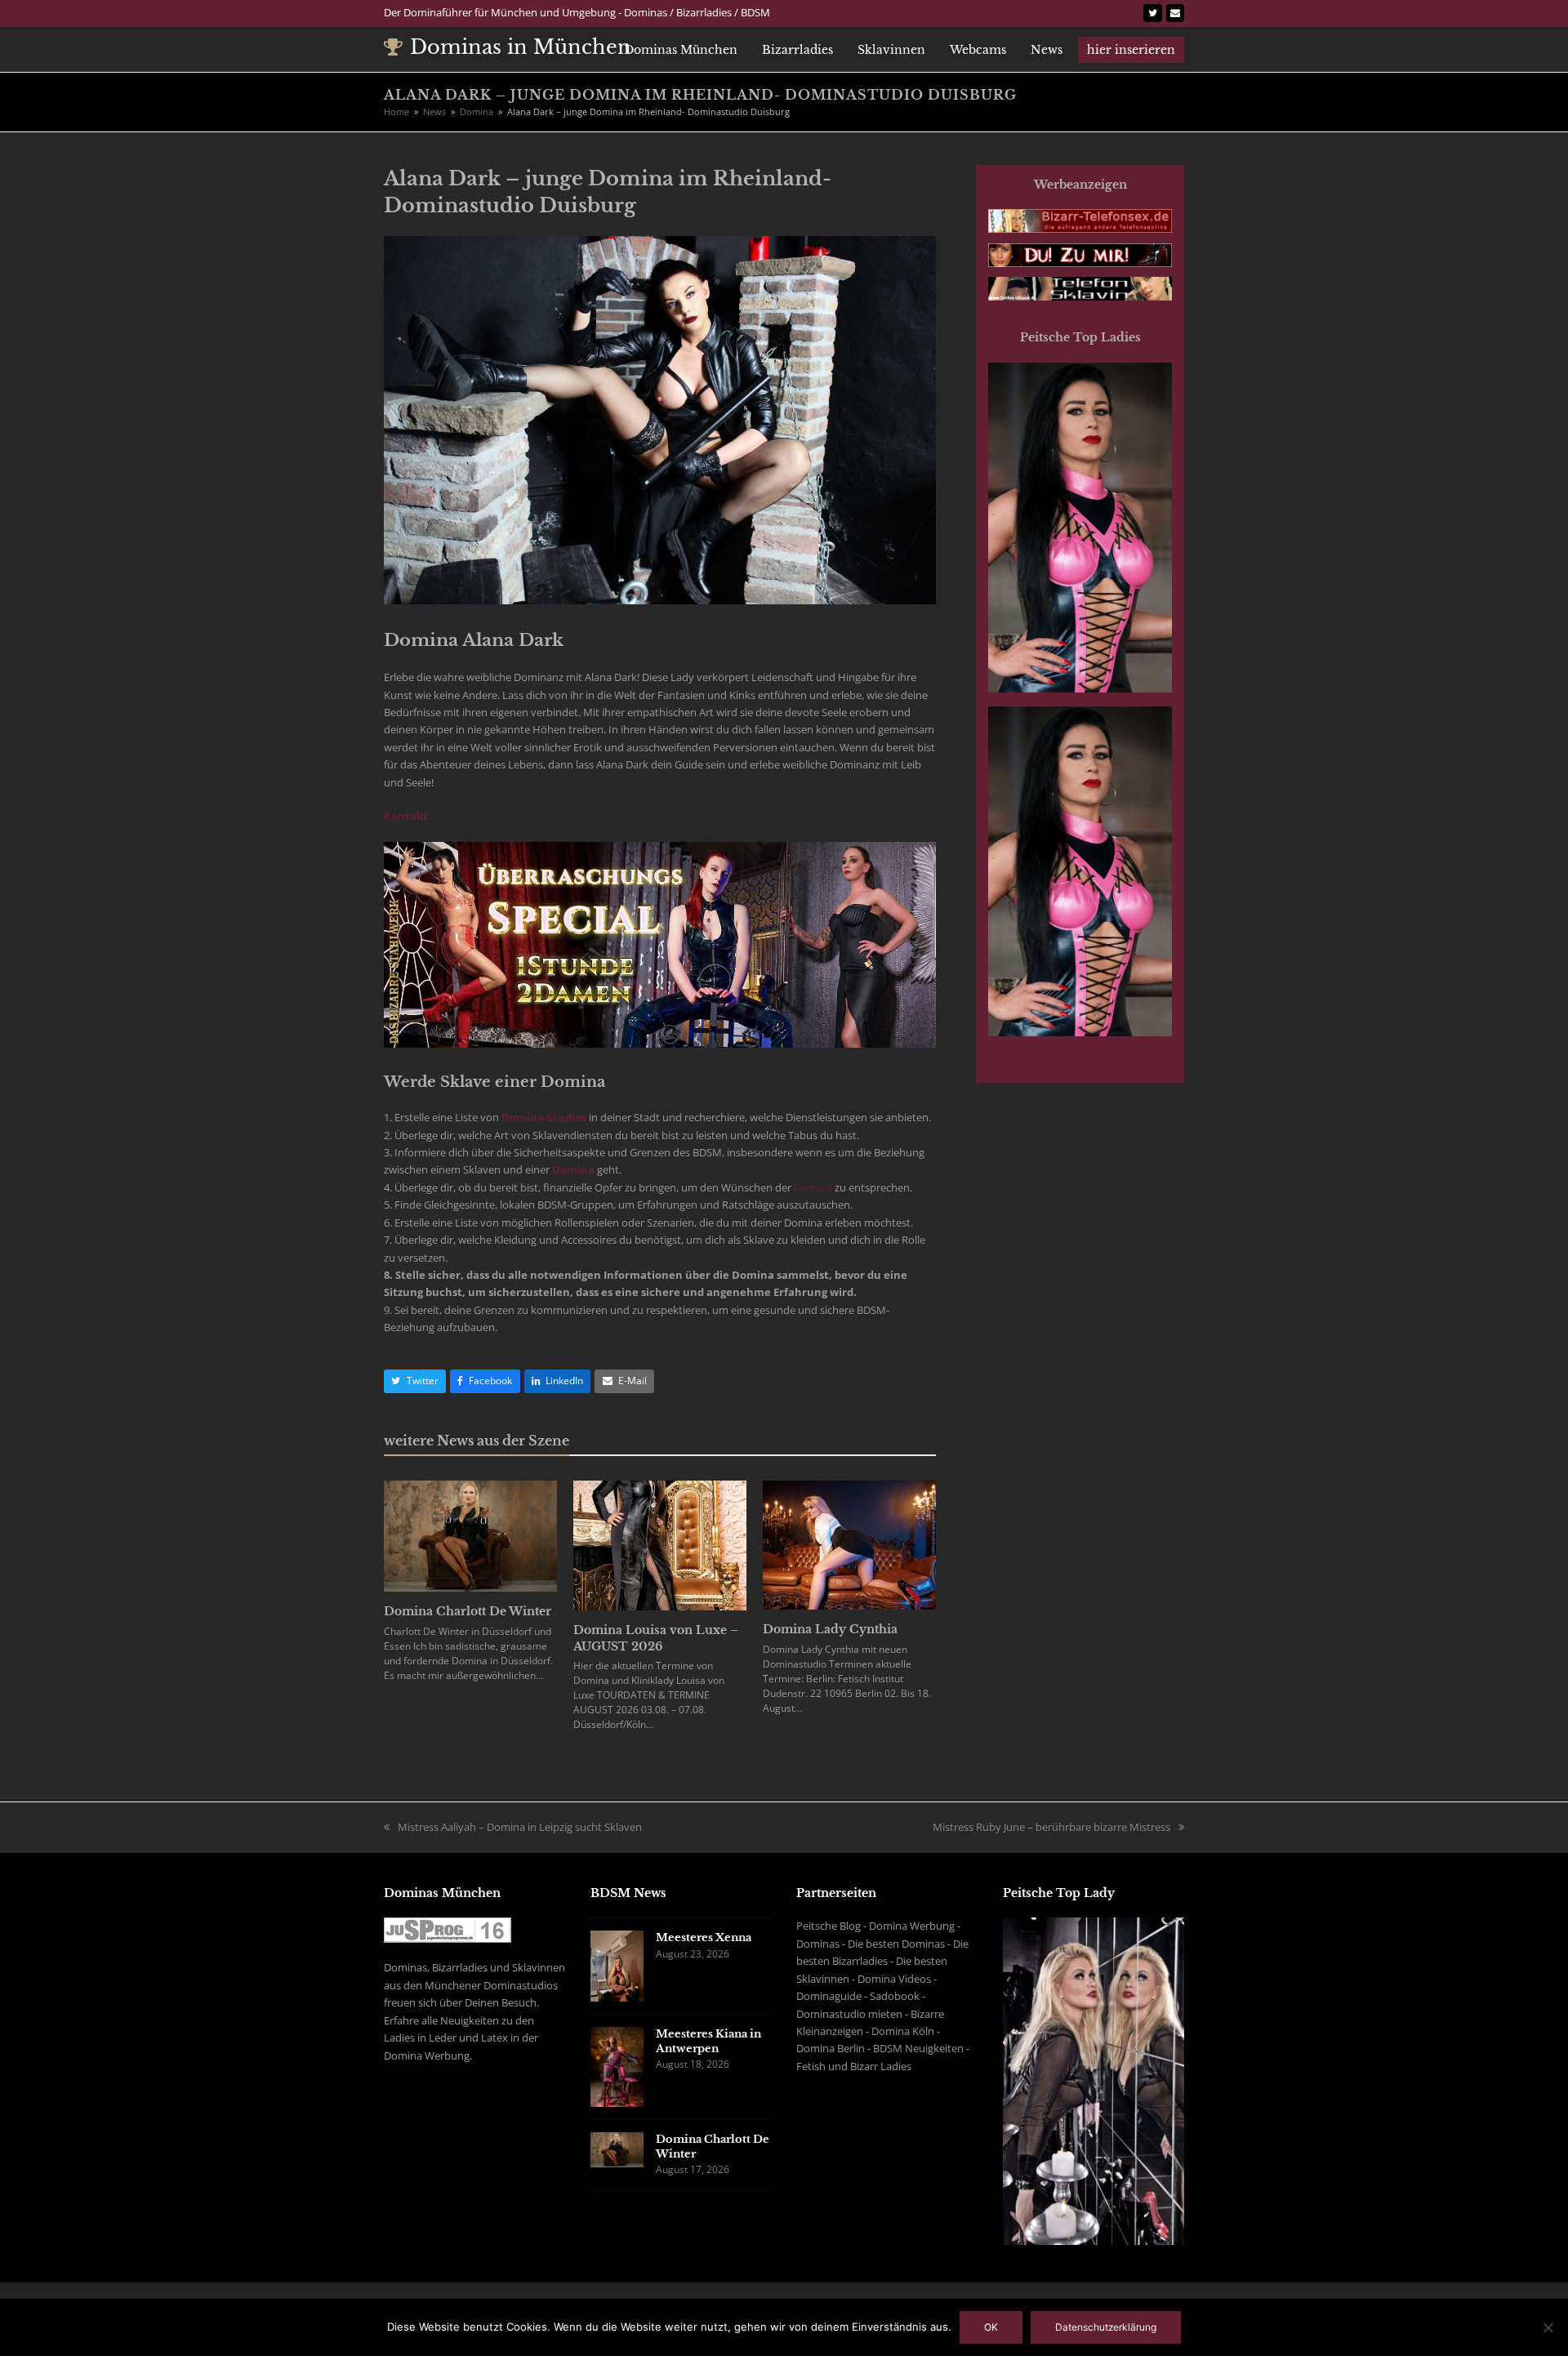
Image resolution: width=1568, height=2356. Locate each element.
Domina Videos (894, 1979)
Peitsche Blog (829, 1926)
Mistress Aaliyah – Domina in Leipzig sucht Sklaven (520, 1827)
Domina (573, 1169)
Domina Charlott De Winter (468, 1611)
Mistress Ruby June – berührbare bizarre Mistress (1051, 1827)
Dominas (818, 1944)
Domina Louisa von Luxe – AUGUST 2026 (656, 1638)
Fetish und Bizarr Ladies (854, 2066)
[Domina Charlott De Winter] (470, 1535)
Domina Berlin (831, 2048)
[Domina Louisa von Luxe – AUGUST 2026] (660, 1544)
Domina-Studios (544, 1117)
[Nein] (1548, 2327)
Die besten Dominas (896, 1944)
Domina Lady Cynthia (830, 1629)
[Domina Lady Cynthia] (849, 1544)
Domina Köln (903, 2031)
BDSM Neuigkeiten (918, 2048)
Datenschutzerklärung (1106, 2327)
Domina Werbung (912, 1926)
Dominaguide (829, 1996)
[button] (415, 1381)
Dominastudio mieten (849, 2014)
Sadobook (895, 1996)
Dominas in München (521, 47)
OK (991, 2327)
